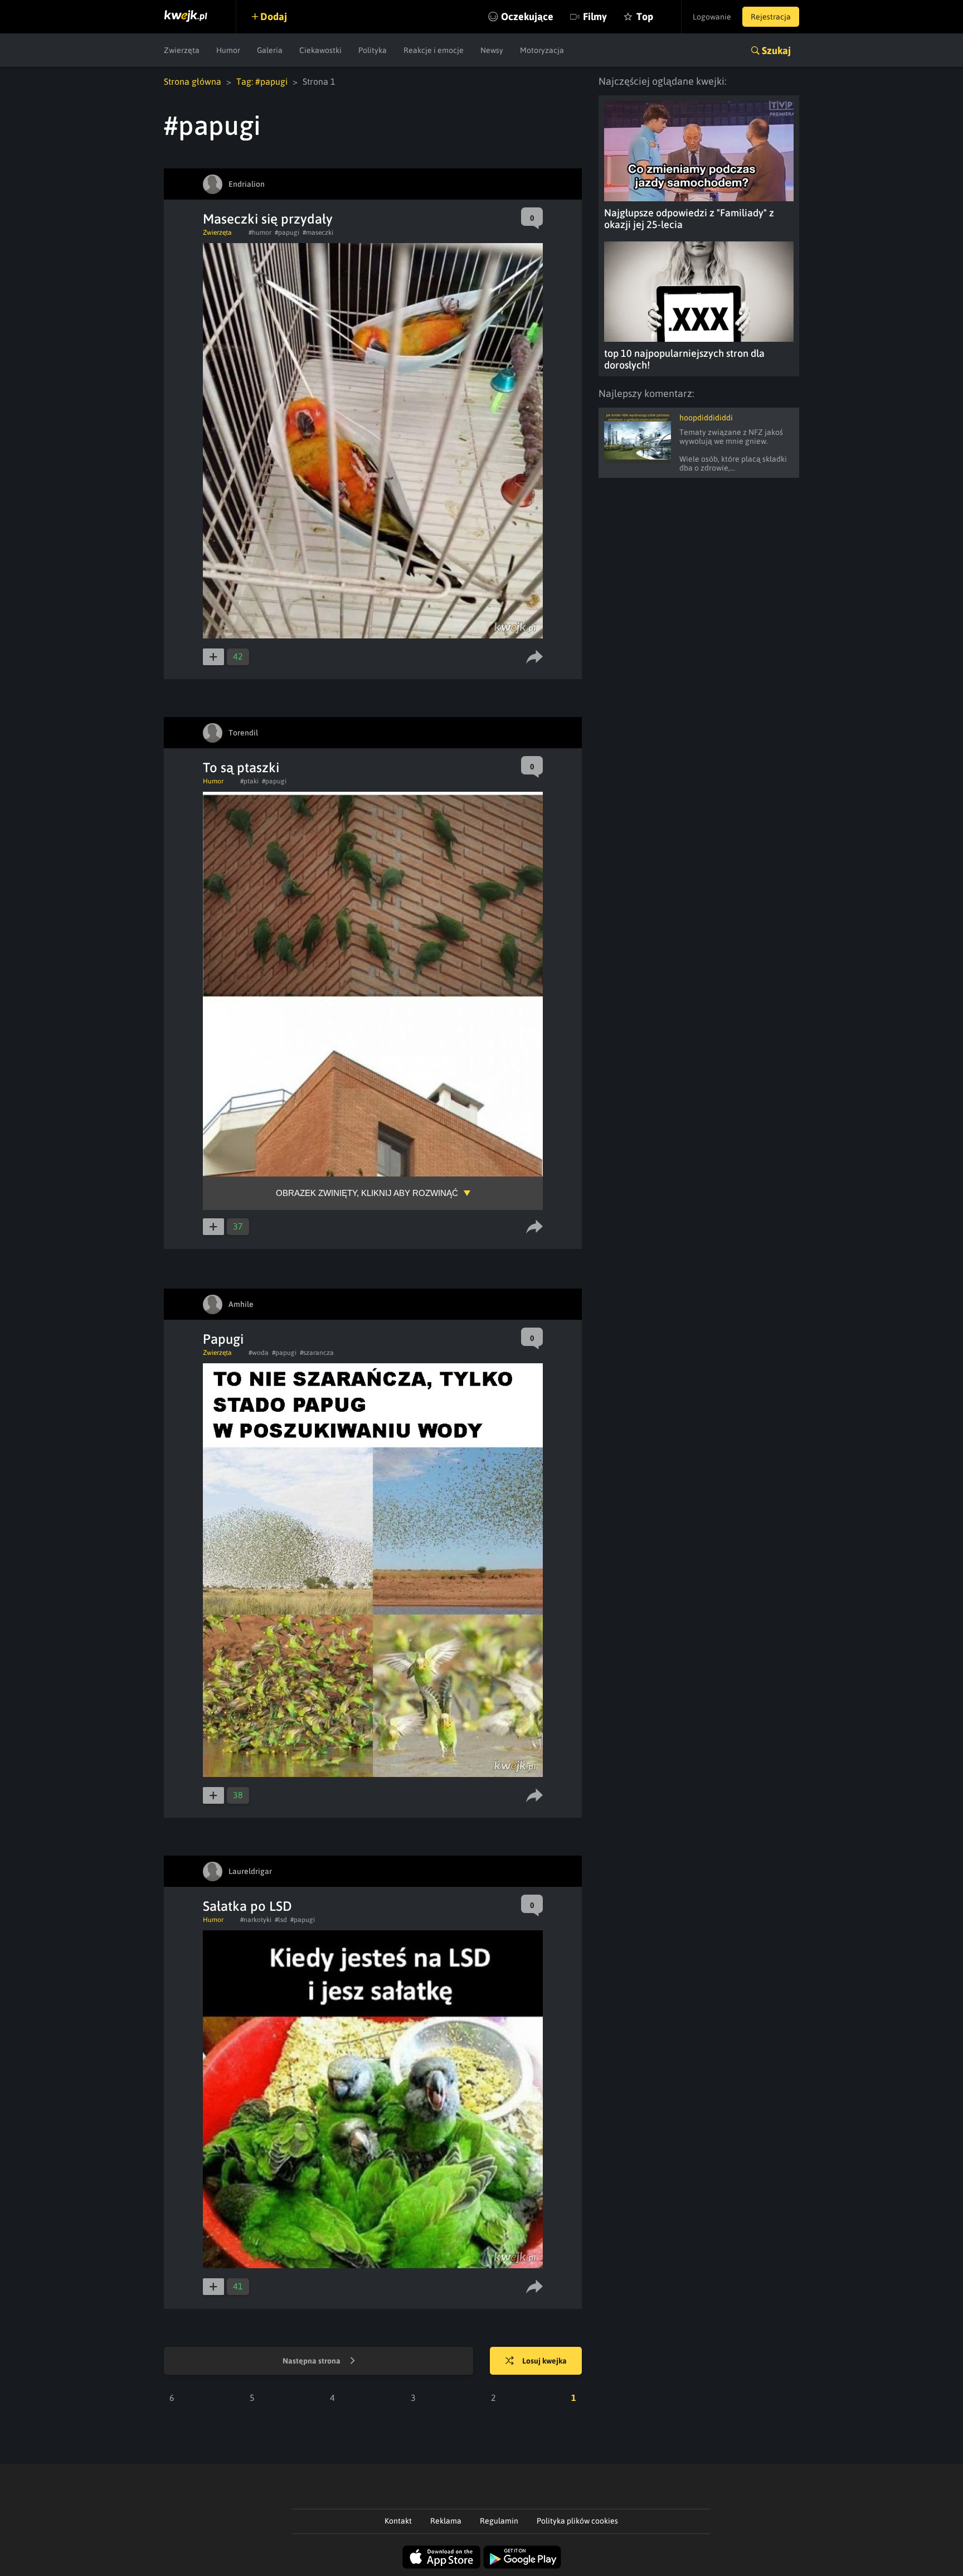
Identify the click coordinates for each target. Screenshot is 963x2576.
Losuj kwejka (544, 2361)
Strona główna (193, 81)
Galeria (270, 50)
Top (645, 16)
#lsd (281, 1920)
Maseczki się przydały (268, 219)
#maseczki (318, 233)
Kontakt (398, 2521)
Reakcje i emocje (434, 50)
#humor (260, 233)
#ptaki (249, 781)
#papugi (287, 233)
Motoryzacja (542, 50)
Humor (228, 50)
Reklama (446, 2521)
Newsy (492, 50)
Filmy (595, 16)
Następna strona (312, 2361)
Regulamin (499, 2521)
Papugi (223, 1339)
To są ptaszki (241, 768)
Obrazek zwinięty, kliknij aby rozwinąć (367, 1193)
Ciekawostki (320, 50)
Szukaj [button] (776, 50)
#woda (259, 1353)
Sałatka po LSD (247, 1906)
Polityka (373, 50)
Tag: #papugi (262, 81)
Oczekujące (527, 16)
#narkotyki (256, 1920)
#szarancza (317, 1353)
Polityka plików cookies (577, 2521)
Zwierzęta (182, 50)
